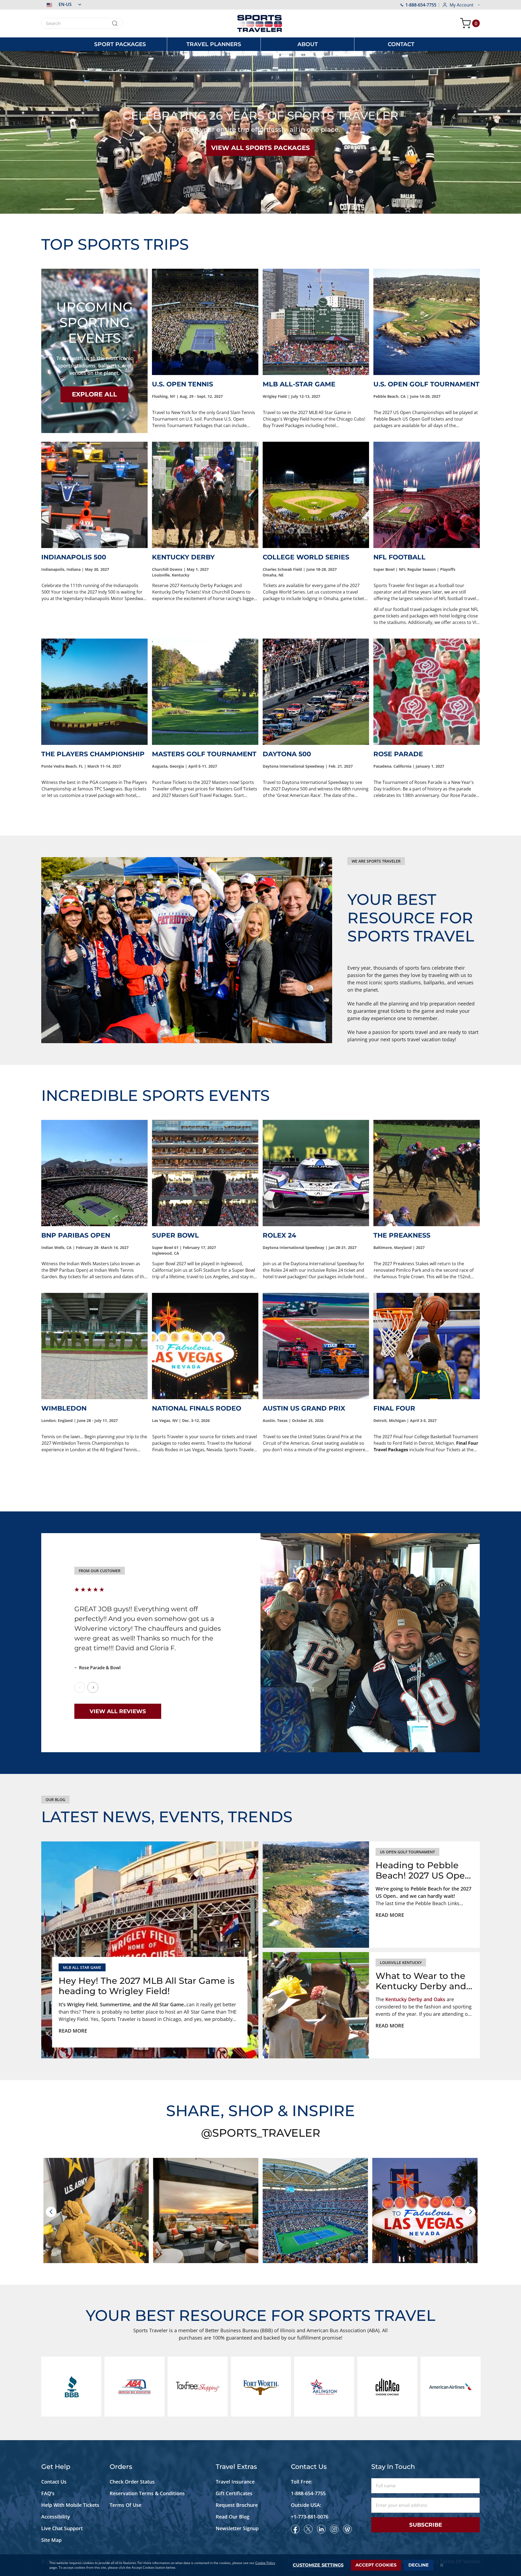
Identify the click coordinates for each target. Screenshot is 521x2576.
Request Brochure (237, 2505)
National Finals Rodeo (197, 1408)
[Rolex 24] (316, 1173)
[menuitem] (120, 44)
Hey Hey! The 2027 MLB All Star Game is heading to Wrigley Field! (147, 1986)
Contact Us (54, 2482)
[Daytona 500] (316, 692)
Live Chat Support (62, 2528)
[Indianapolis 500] (94, 495)
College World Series (306, 557)
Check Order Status (132, 2482)
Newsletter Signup (237, 2528)
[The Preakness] (427, 1173)
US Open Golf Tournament (407, 1852)
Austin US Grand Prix (304, 1408)
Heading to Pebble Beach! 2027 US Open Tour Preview (423, 1871)
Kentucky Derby (183, 557)
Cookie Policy (265, 2563)
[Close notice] (442, 2565)
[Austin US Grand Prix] (316, 1346)
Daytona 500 (287, 754)
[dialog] (260, 2565)
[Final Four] (427, 1346)
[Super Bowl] (205, 1173)
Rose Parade (398, 754)
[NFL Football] (427, 495)
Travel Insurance (235, 2482)
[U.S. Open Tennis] (205, 322)
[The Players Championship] (94, 692)
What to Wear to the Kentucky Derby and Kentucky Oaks (421, 1981)
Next (93, 1687)
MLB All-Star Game (299, 384)
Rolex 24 (279, 1235)
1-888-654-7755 (421, 5)
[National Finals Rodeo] (205, 1346)
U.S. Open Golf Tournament (426, 384)
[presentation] (51, 2212)
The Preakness (402, 1235)
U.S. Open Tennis (182, 384)
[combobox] (82, 23)
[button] (61, 4)
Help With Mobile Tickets (70, 2505)
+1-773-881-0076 (310, 2517)
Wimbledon (64, 1408)
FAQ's (49, 2493)
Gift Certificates (234, 2493)
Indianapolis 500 (74, 557)
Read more (73, 2031)
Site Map (51, 2540)
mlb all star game (82, 1967)
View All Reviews (118, 1711)
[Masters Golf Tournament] (205, 692)
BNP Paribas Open (76, 1235)
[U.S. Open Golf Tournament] (427, 322)
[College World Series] (316, 495)
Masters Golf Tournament (204, 754)
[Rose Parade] (427, 692)
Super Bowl (175, 1235)
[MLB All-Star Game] (316, 322)
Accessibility (56, 2517)
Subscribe (426, 2525)
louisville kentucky (401, 1963)
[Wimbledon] (94, 1346)
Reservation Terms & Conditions (148, 2493)
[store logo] (260, 23)
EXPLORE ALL (94, 394)
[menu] (260, 44)
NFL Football (399, 557)
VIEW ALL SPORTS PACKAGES (260, 148)
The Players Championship (93, 754)
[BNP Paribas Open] (94, 1173)
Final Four (394, 1408)
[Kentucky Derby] (205, 495)
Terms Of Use (126, 2505)
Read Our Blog (233, 2517)
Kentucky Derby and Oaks (415, 1999)
